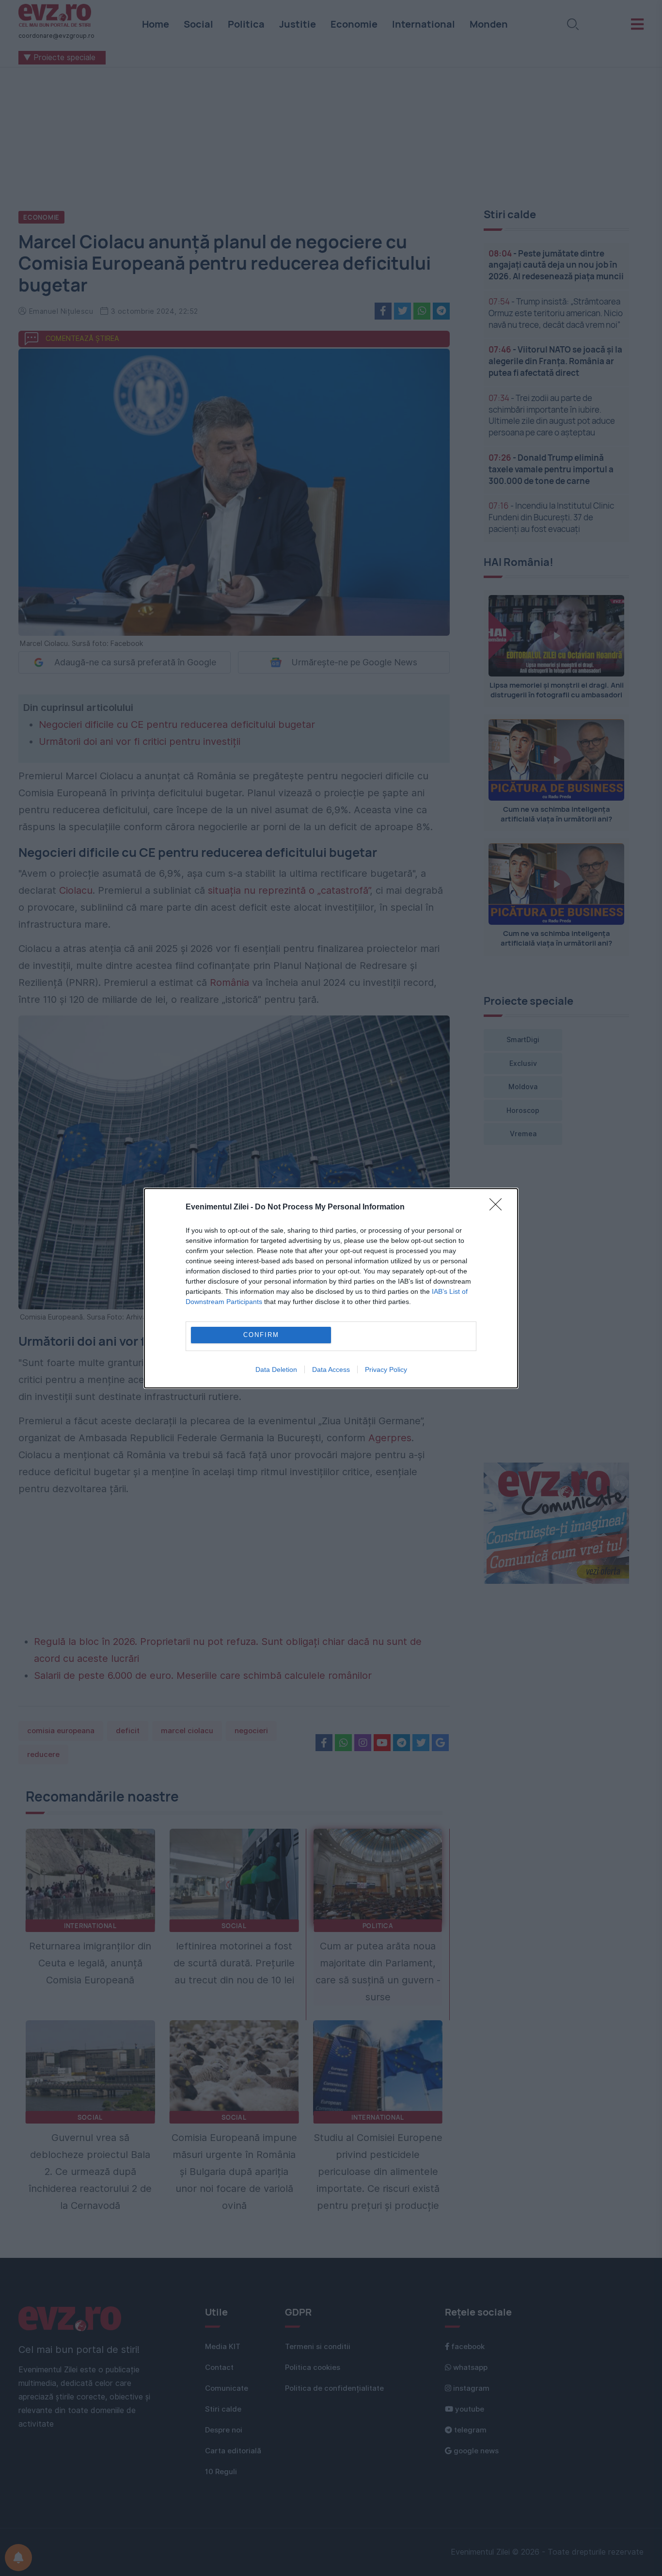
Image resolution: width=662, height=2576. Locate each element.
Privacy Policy (386, 1369)
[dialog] (331, 1288)
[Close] (499, 1207)
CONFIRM (261, 1335)
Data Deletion (276, 1369)
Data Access (331, 1369)
